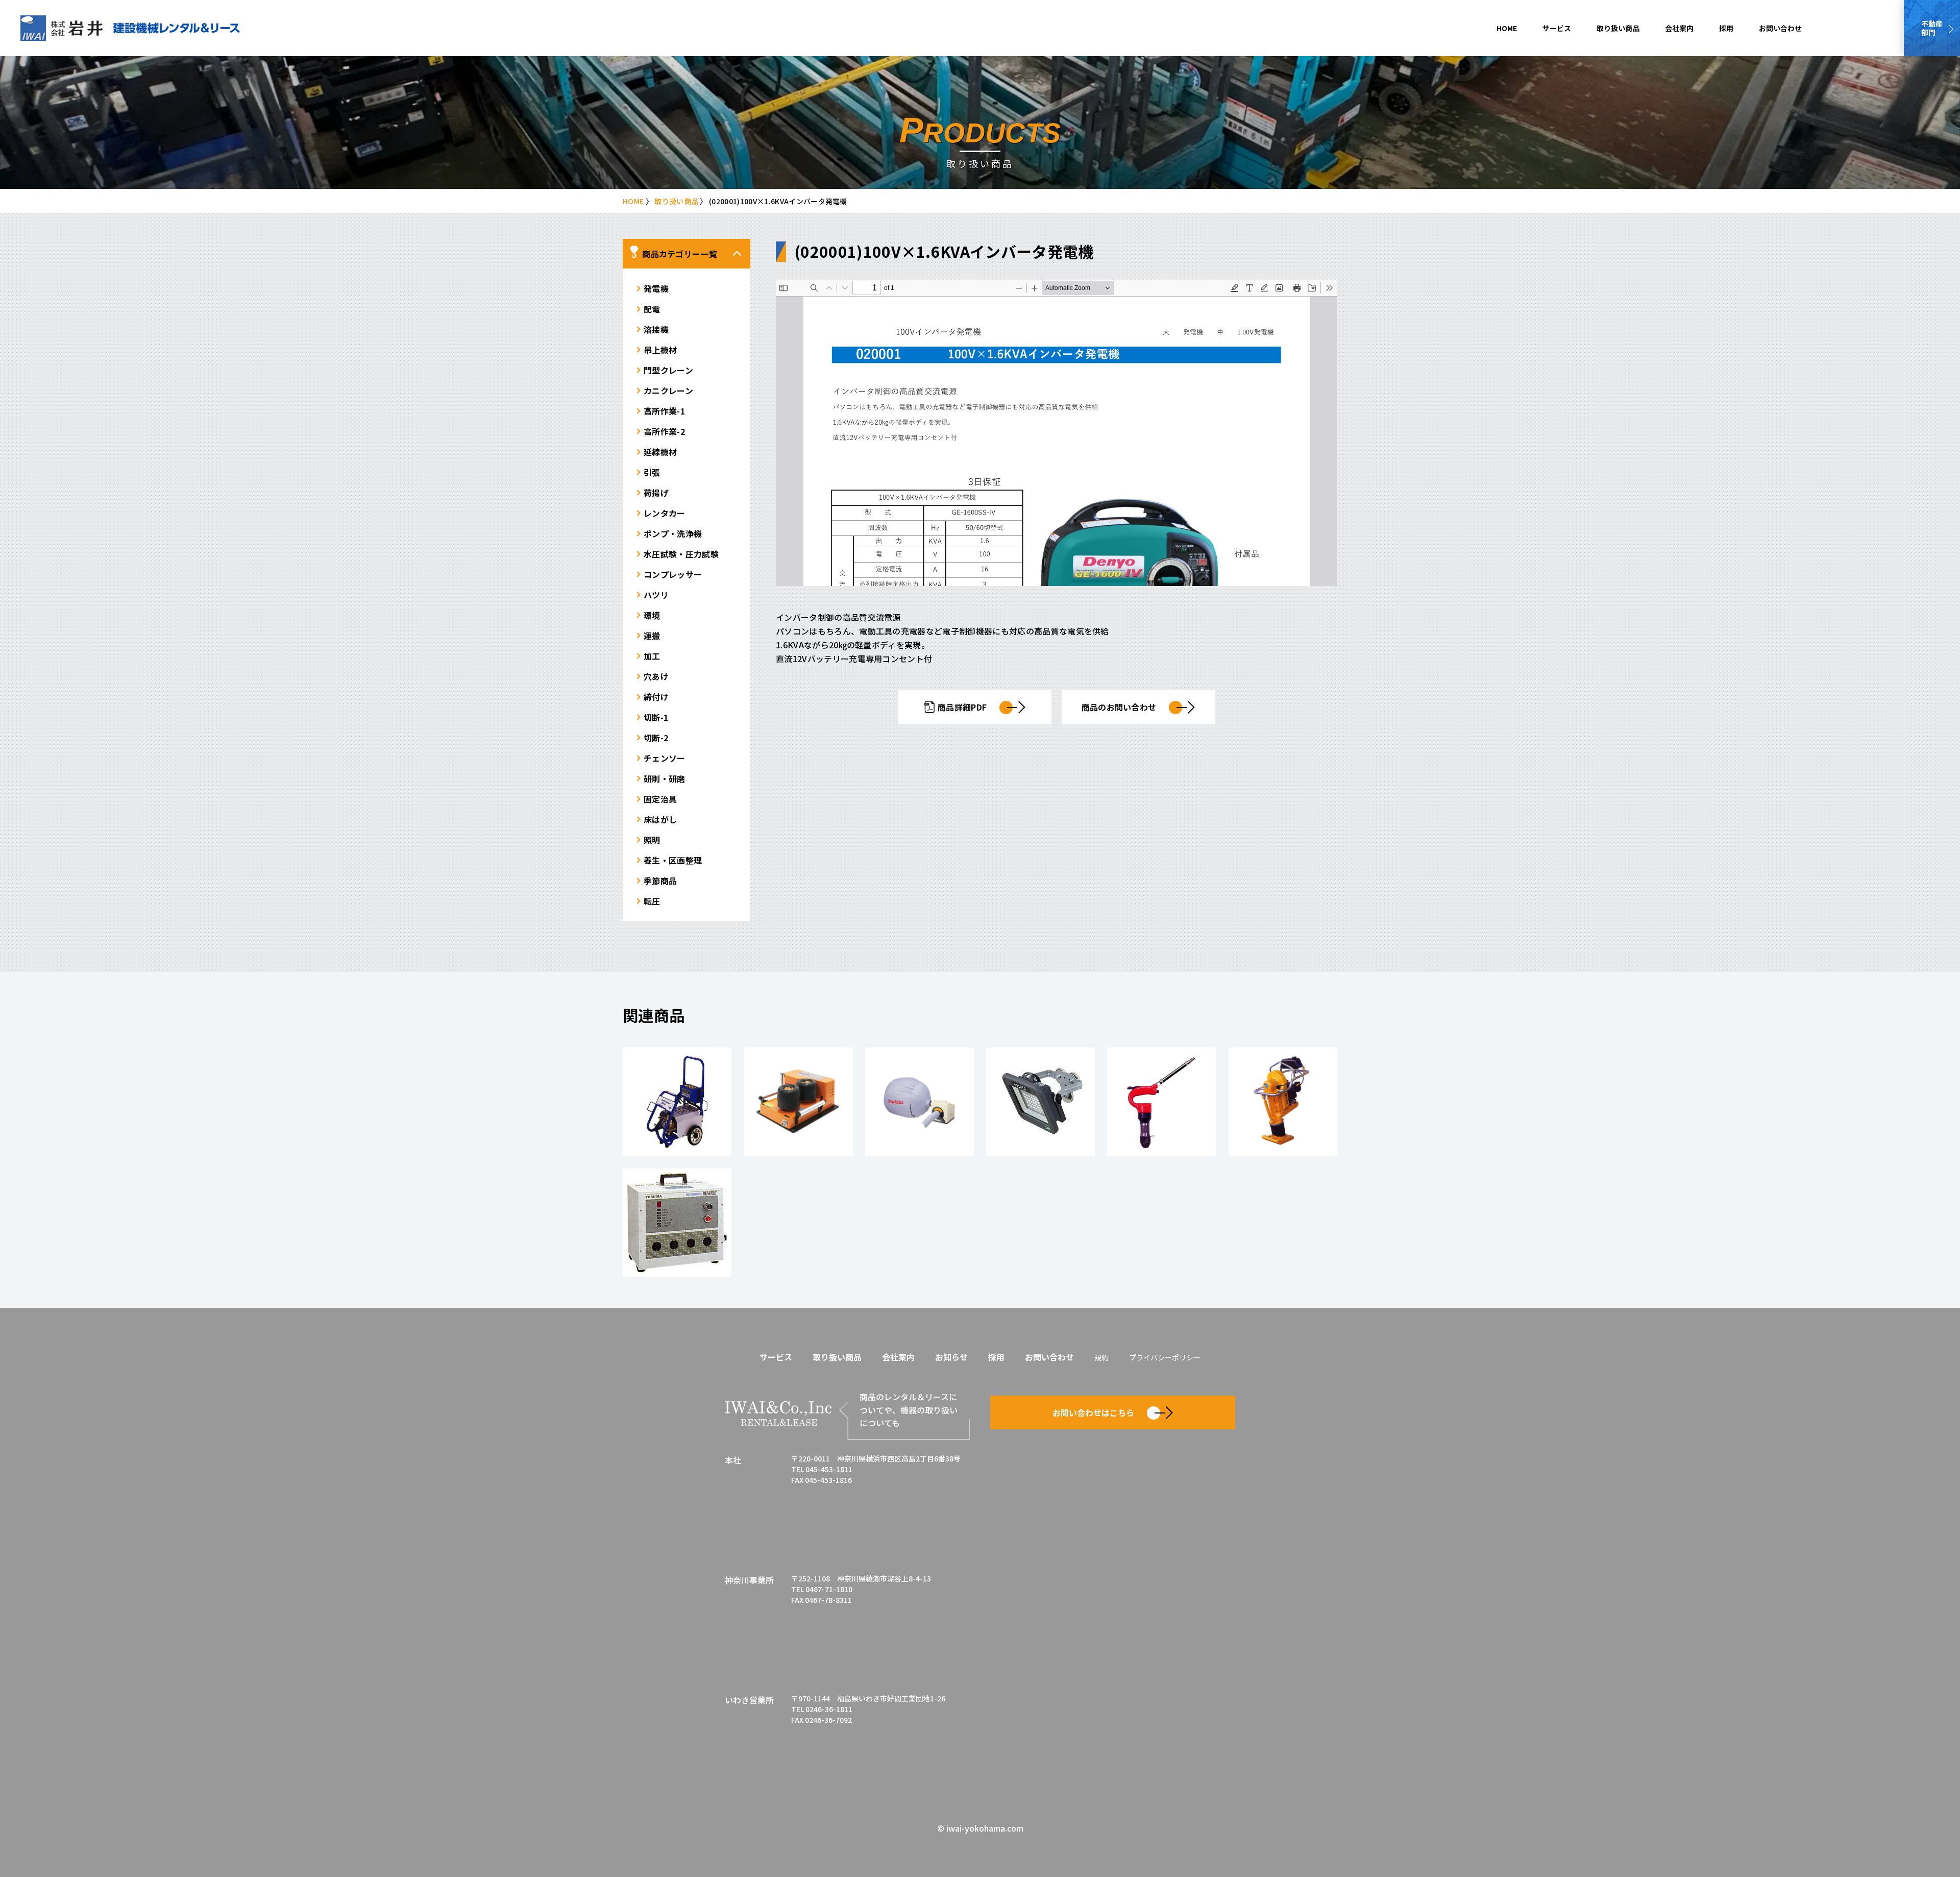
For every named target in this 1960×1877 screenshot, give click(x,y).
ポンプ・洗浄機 (673, 533)
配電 (652, 309)
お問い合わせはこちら (1093, 1412)
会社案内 (1679, 28)
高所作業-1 (664, 411)
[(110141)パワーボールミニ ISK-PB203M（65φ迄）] (798, 1102)
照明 (652, 840)
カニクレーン (668, 391)
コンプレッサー (673, 574)
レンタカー (665, 513)
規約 (1101, 1357)
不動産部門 (1932, 28)
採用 (1726, 28)
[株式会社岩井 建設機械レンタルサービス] (130, 28)
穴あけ (656, 676)
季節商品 (660, 881)
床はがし (660, 819)
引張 (652, 472)
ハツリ (656, 595)
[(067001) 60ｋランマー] (1283, 1102)
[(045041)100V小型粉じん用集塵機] (920, 1102)
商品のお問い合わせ (1119, 707)
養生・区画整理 (673, 860)
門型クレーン (668, 370)
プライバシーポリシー (1165, 1357)
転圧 (652, 901)
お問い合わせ (1780, 28)
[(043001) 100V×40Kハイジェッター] (677, 1102)
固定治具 (660, 799)
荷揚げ (656, 493)
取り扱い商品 (1618, 28)
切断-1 (656, 717)
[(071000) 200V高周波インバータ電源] (677, 1223)
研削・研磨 (665, 778)
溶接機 (656, 329)
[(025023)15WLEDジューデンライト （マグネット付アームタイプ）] (1040, 1102)
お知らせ (951, 1357)
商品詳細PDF (962, 707)
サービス (1557, 28)
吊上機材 (660, 350)
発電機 (656, 288)
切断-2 (656, 738)
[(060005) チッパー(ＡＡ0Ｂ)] (1161, 1102)
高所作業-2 (664, 431)
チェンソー (665, 758)
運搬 (652, 636)
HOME (1507, 28)
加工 (652, 656)
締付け (656, 697)
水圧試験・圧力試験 (681, 554)
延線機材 (660, 452)
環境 (652, 615)
